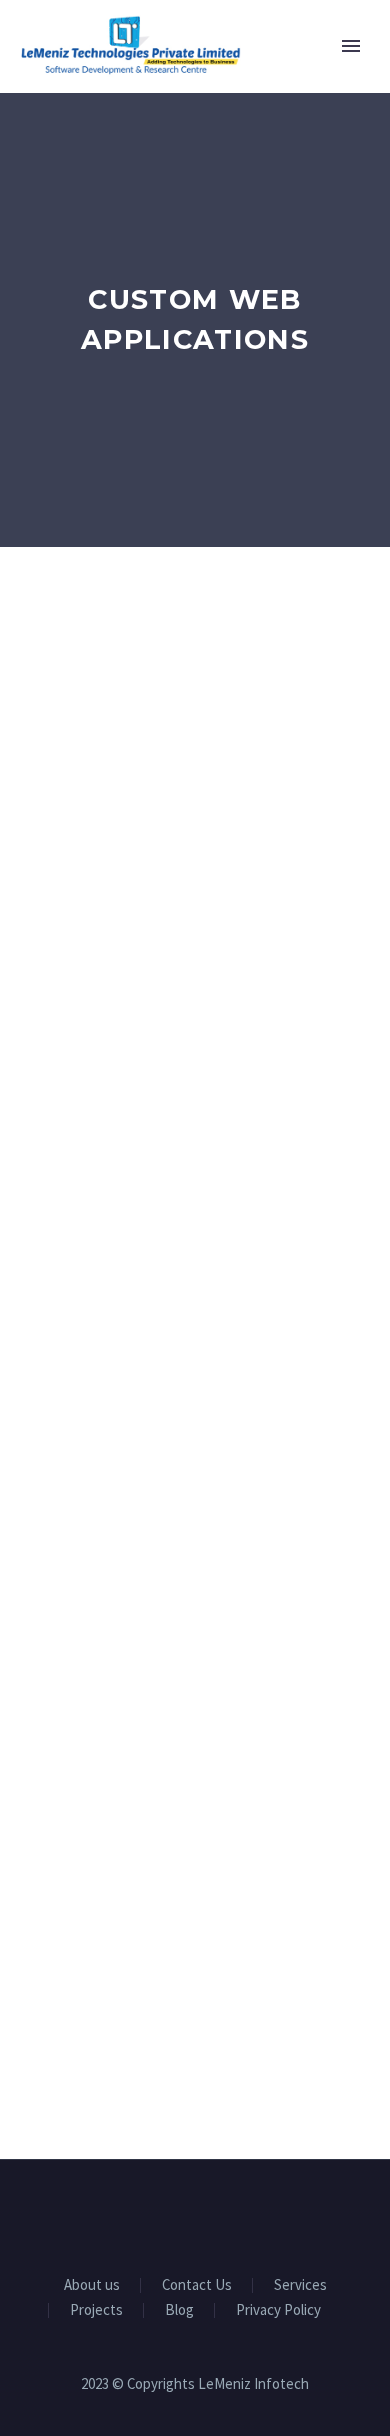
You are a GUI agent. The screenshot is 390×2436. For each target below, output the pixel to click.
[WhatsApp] (247, 2215)
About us (92, 2285)
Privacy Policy (278, 2310)
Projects (96, 2310)
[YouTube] (221, 2215)
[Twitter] (195, 2215)
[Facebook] (143, 2215)
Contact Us (197, 2285)
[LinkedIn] (169, 2215)
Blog (179, 2310)
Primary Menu (351, 46)
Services (300, 2285)
